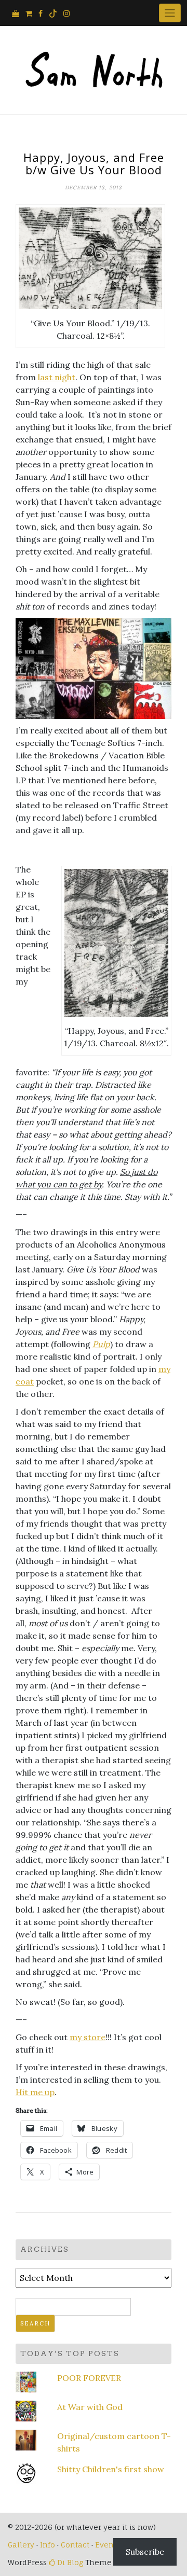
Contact (75, 2545)
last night (57, 377)
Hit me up (35, 2092)
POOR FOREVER (89, 2378)
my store (88, 2037)
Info (48, 2545)
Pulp (101, 1344)
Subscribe (145, 2552)
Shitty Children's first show (111, 2469)
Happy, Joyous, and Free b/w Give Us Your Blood (94, 163)
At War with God (90, 2407)
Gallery (21, 2545)
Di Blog (69, 2562)
